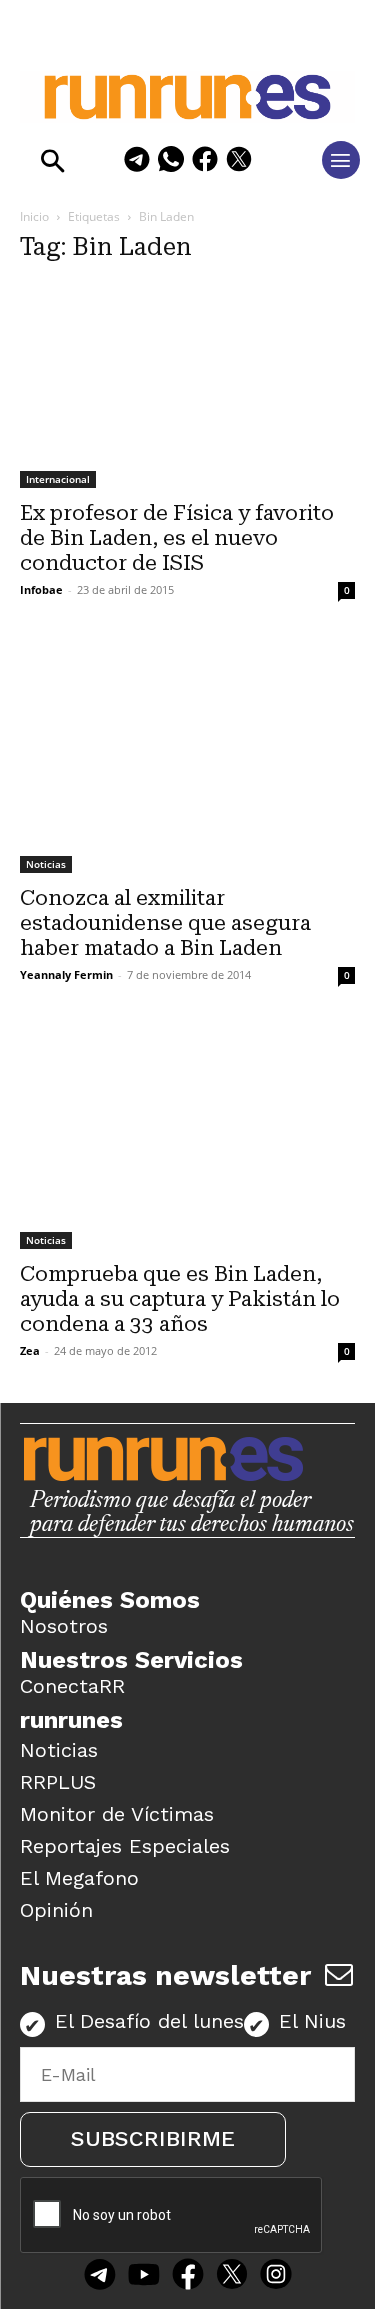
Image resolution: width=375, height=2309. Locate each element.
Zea (30, 1350)
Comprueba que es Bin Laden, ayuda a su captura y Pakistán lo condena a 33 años (180, 1299)
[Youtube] (144, 2277)
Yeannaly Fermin (66, 974)
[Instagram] (276, 2277)
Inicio (34, 216)
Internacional (58, 479)
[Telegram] (137, 162)
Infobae (41, 589)
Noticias (46, 864)
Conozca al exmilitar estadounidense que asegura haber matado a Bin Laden (165, 923)
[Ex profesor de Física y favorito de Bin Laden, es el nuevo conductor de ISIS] (187, 385)
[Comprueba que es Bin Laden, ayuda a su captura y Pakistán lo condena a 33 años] (187, 1137)
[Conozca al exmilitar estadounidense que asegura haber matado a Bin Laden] (187, 757)
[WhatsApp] (171, 162)
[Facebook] (205, 162)
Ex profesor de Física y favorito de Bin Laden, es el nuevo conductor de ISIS (177, 538)
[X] (239, 162)
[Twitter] (232, 2277)
